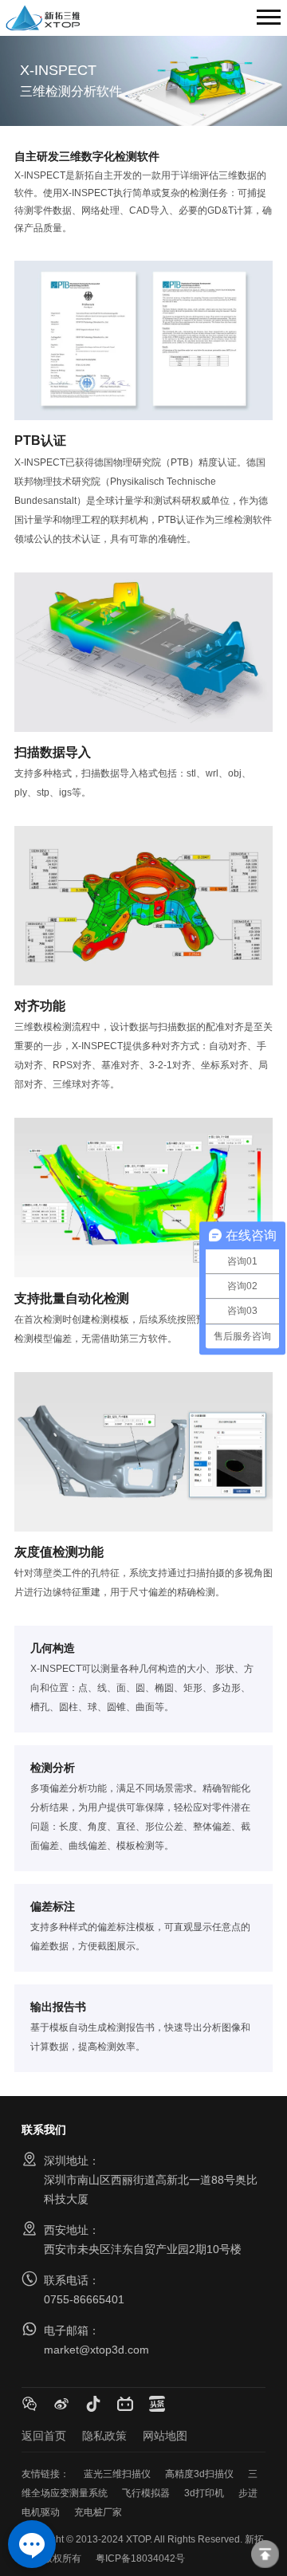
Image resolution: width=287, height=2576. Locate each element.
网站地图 (165, 2436)
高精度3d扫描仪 (199, 2474)
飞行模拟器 (146, 2493)
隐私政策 (104, 2436)
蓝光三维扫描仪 (117, 2474)
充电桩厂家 (98, 2512)
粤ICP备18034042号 (140, 2558)
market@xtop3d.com (96, 2350)
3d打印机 (204, 2493)
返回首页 (44, 2436)
